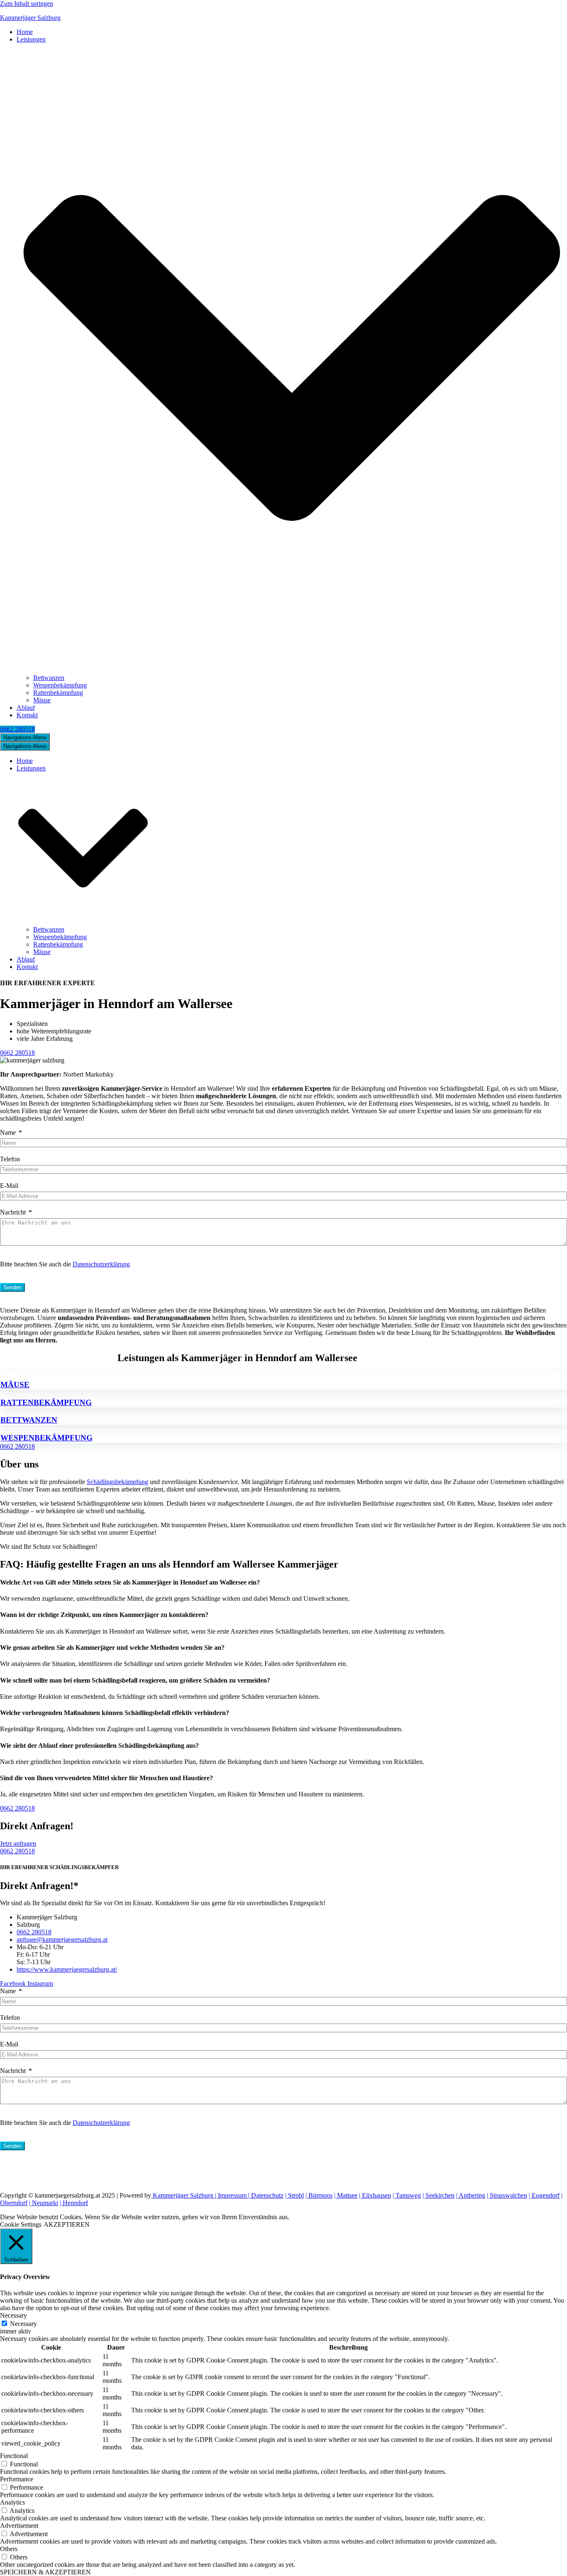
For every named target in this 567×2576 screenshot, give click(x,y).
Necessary (23, 2324)
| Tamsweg (407, 2195)
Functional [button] (14, 2456)
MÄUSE (15, 1385)
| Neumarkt (44, 2203)
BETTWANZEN (29, 1420)
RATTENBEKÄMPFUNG (46, 1402)
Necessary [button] (13, 2315)
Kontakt (27, 715)
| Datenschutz (265, 2195)
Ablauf (26, 708)
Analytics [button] (12, 2502)
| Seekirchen (439, 2195)
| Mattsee (346, 2195)
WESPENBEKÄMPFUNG (46, 1438)
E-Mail (9, 1186)
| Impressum (230, 2195)
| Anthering (471, 2195)
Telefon (10, 1159)
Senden (12, 1287)
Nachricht (13, 1212)
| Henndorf (74, 2203)
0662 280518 (17, 729)
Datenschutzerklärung (101, 1264)
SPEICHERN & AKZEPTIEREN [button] (45, 2572)
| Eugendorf (544, 2195)
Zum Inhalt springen (27, 4)
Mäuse (42, 700)
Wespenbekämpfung (60, 685)
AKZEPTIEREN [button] (67, 2224)
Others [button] (9, 2549)
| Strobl (294, 2195)
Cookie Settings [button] (21, 2224)
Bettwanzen (49, 678)
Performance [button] (17, 2479)
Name (8, 1132)
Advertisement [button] (19, 2526)
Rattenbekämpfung (58, 693)
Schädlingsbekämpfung (117, 1482)
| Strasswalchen (507, 2195)
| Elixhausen (375, 2195)
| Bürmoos (319, 2195)
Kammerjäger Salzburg (182, 2195)
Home (25, 32)
